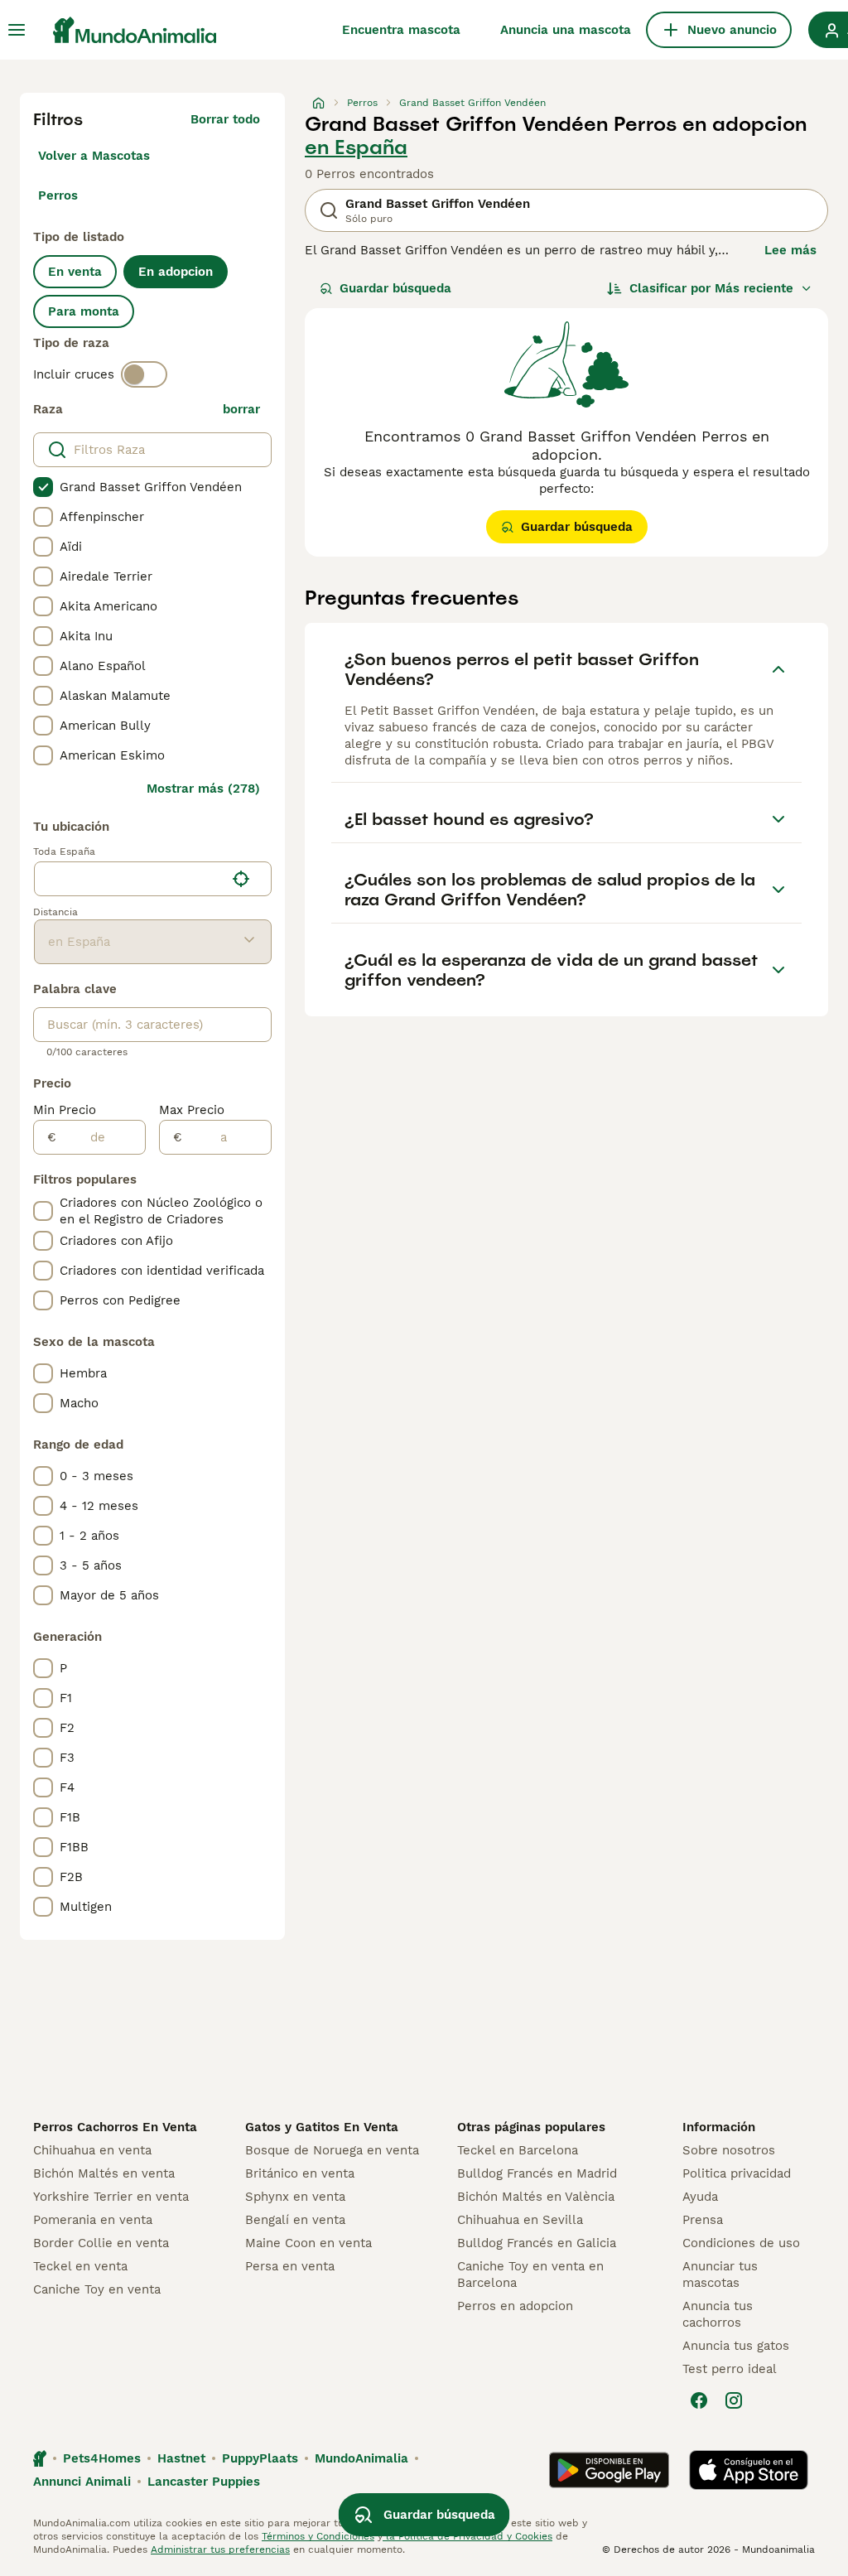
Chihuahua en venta (92, 2150)
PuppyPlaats (260, 2458)
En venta (75, 272)
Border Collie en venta (101, 2243)
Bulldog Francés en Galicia (537, 2243)
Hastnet (181, 2458)
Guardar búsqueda (395, 288)
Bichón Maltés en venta (104, 2173)
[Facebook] (699, 2400)
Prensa (703, 2220)
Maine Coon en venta (308, 2243)
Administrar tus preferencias (220, 2549)
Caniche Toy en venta (97, 2289)
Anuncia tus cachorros (718, 2314)
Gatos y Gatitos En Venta (322, 2127)
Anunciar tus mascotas (720, 2275)
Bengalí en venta (295, 2220)
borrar (241, 409)
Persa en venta (290, 2266)
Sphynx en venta (295, 2197)
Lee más (790, 250)
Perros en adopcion (515, 2306)
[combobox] (130, 879)
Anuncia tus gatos (736, 2346)
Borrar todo (225, 119)
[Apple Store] (749, 2470)
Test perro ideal (730, 2369)
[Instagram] (734, 2400)
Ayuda (700, 2197)
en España (356, 147)
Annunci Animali (82, 2482)
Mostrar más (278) (203, 789)
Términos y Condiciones (318, 2536)
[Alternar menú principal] (17, 30)
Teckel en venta (80, 2266)
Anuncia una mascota (566, 30)
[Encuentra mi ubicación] (241, 879)
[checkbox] (43, 487)
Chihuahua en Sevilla (520, 2220)
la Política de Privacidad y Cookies (467, 2536)
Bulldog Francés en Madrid (537, 2173)
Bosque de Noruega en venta (332, 2150)
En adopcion (176, 272)
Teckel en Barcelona (518, 2150)
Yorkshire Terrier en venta (111, 2197)
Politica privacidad (737, 2173)
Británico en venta (300, 2173)
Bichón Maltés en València (536, 2197)
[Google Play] (609, 2470)
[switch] (144, 374)
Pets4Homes (102, 2458)
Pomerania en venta (93, 2220)
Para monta (84, 311)
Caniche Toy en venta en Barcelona (530, 2275)
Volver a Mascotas (94, 156)
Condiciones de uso (741, 2243)
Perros (58, 195)
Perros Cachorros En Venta (115, 2127)
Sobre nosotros (729, 2150)
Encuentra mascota (401, 30)
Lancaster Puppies (204, 2482)
